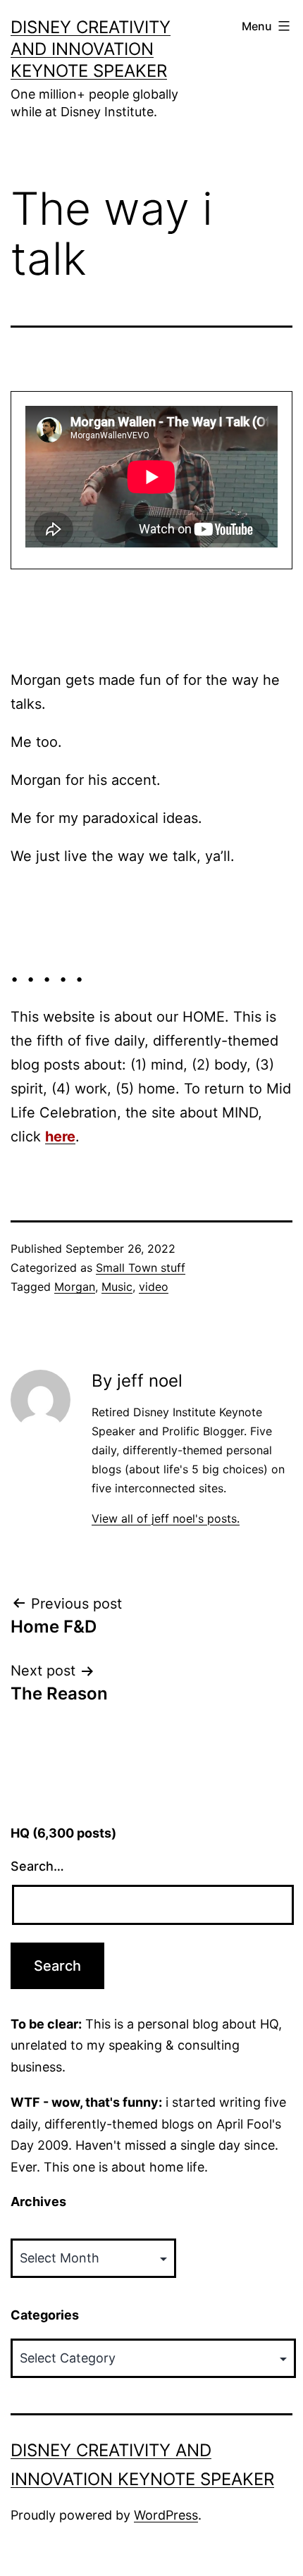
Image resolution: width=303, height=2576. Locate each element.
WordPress (166, 2515)
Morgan (75, 1287)
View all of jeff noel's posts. (166, 1518)
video (154, 1287)
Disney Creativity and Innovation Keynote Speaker (91, 49)
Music (117, 1287)
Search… (37, 1866)
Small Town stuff (141, 1268)
